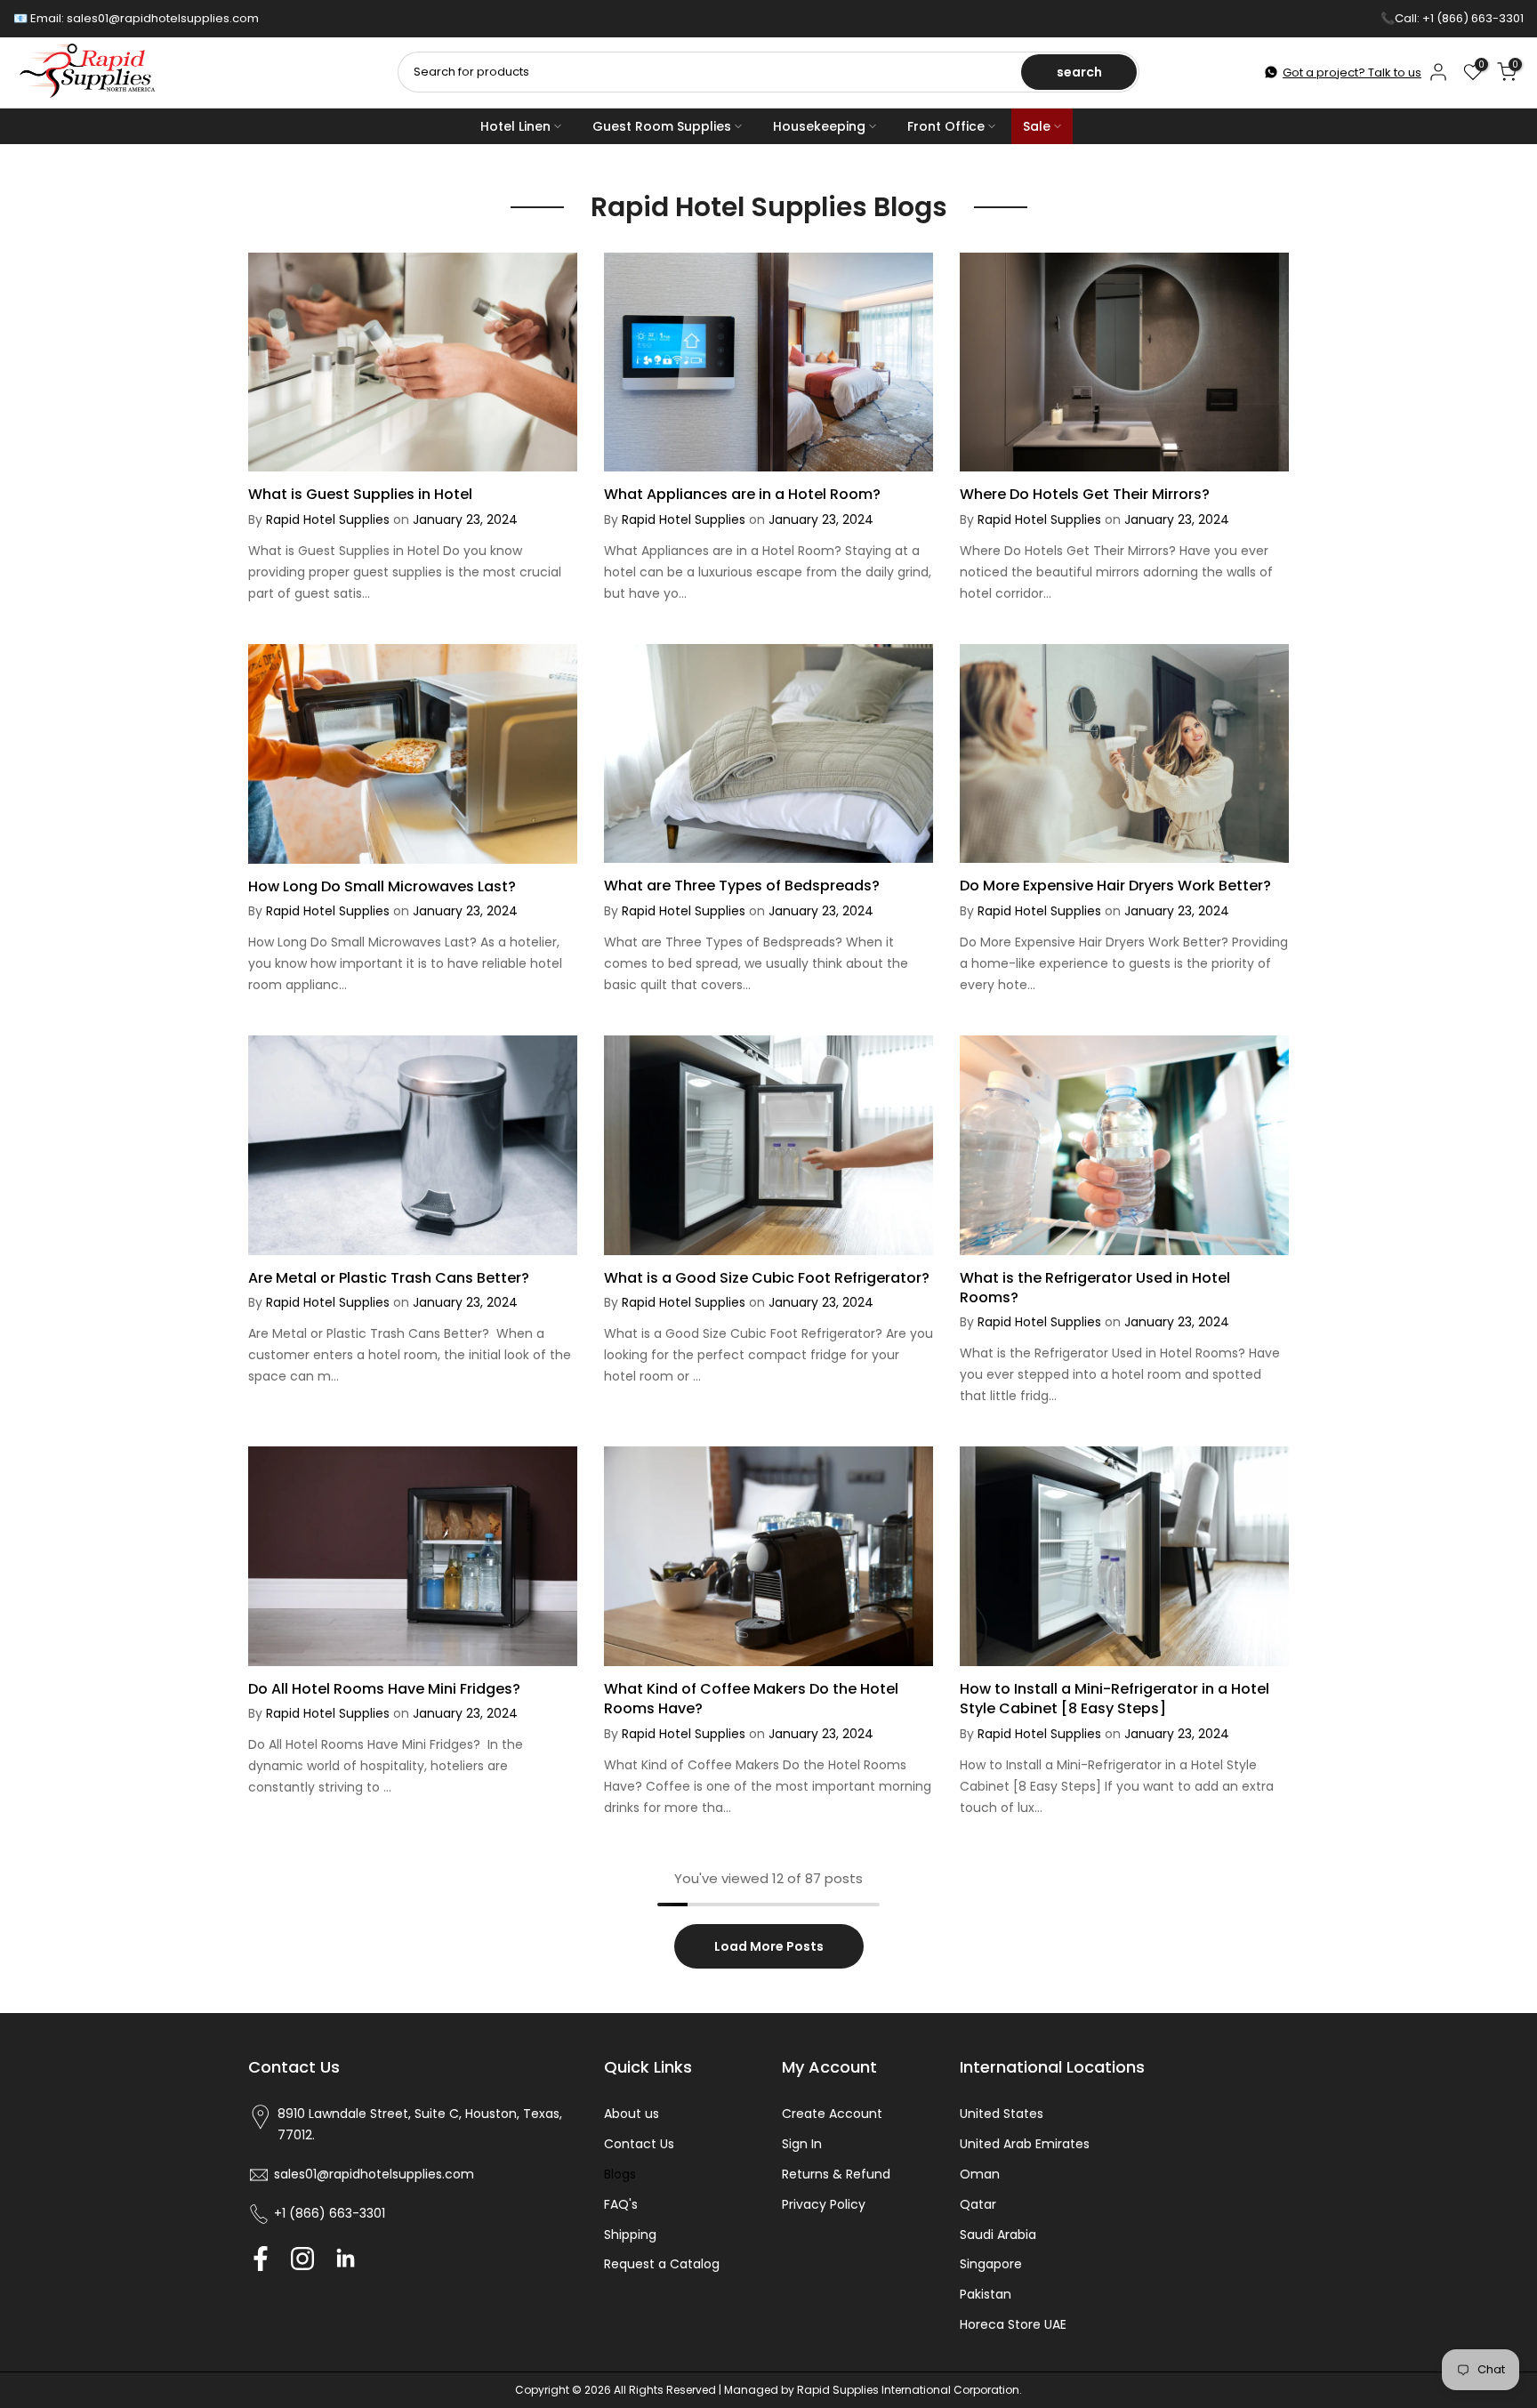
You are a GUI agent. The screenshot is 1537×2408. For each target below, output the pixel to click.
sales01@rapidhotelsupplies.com (163, 18)
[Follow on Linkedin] (345, 2258)
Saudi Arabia (998, 2235)
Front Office (946, 126)
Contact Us (639, 2144)
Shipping (630, 2235)
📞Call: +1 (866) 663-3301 (1452, 18)
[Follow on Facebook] (261, 2258)
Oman (980, 2174)
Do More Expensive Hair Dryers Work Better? (1115, 886)
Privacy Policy (824, 2204)
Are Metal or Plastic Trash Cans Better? (389, 1278)
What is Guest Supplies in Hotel (360, 494)
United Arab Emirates (1025, 2144)
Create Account (832, 2114)
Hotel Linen (515, 126)
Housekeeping (819, 126)
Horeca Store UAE (1013, 2324)
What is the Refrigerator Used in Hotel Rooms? (1095, 1288)
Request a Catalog (662, 2264)
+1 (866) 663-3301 (330, 2213)
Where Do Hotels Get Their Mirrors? (1085, 494)
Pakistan (986, 2294)
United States (1002, 2114)
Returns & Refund (836, 2174)
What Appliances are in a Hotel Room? (742, 494)
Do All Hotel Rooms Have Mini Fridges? (384, 1689)
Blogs (620, 2174)
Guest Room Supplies (662, 126)
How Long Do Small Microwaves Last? (382, 886)
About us (632, 2114)
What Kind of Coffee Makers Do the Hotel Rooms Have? (751, 1699)
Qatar (978, 2204)
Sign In (802, 2144)
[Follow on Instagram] (302, 2258)
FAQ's (621, 2204)
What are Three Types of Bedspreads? (742, 886)
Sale (1037, 126)
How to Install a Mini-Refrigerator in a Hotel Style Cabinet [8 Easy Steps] (1115, 1699)
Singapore (991, 2264)
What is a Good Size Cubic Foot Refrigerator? (767, 1278)
